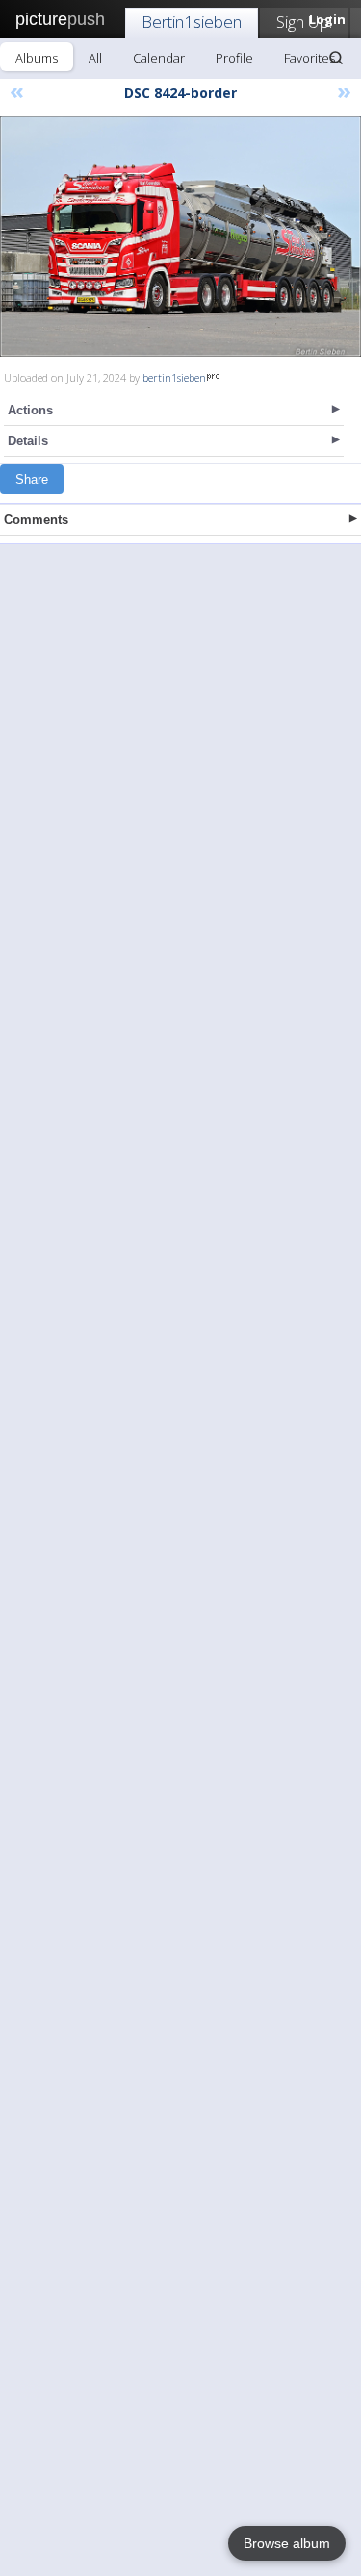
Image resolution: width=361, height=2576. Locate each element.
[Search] (336, 58)
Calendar (159, 58)
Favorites (309, 58)
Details (28, 441)
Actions (30, 410)
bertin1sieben (174, 377)
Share (32, 479)
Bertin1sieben (192, 22)
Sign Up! (304, 22)
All (95, 58)
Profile (234, 58)
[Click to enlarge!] (180, 237)
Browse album (287, 2543)
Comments (36, 520)
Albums (37, 58)
